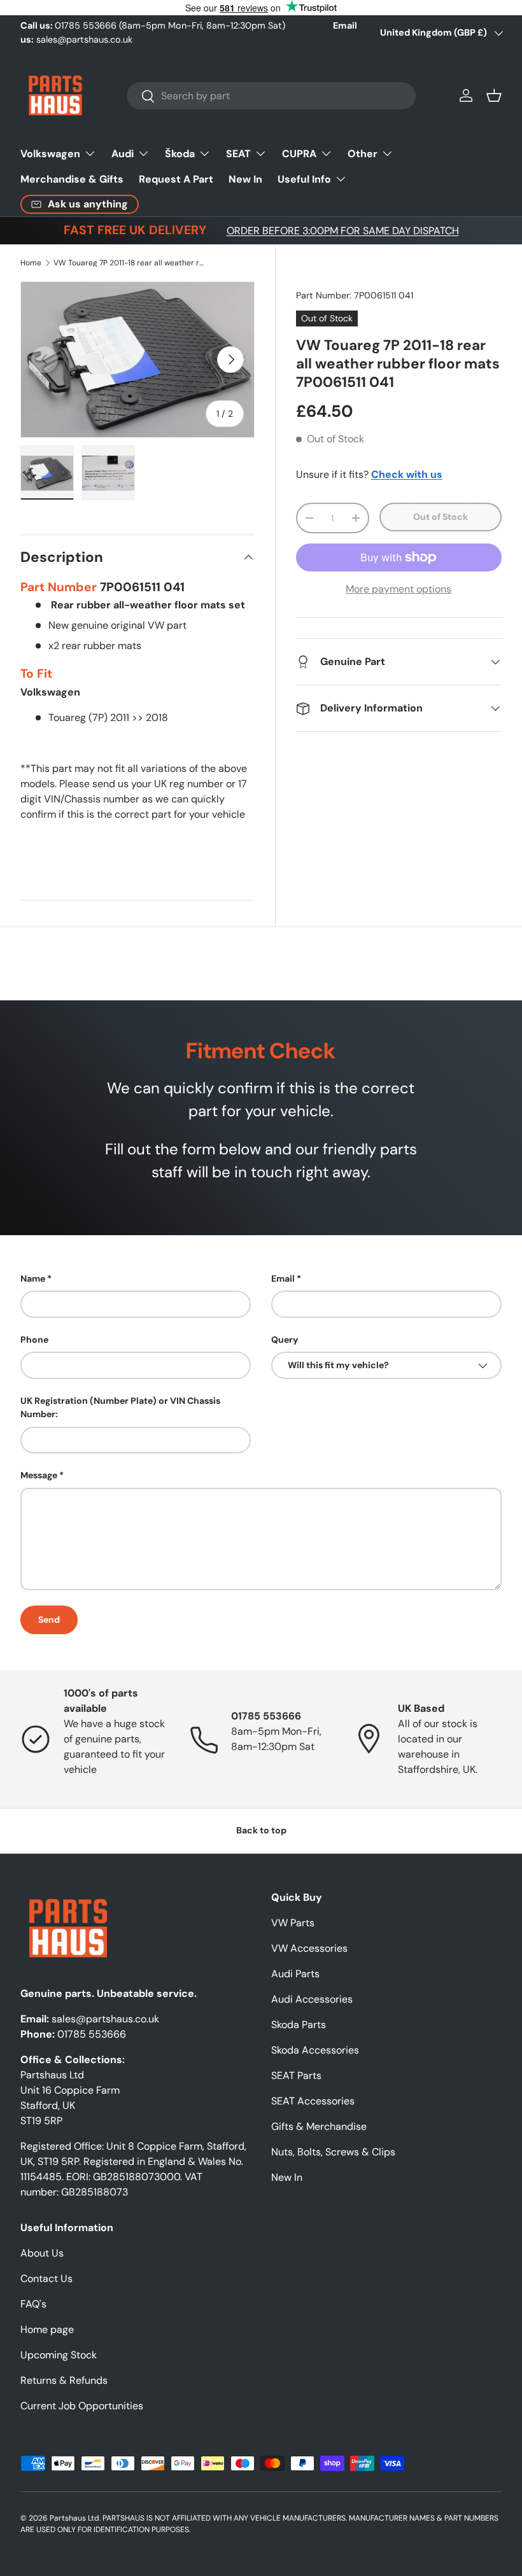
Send (49, 1620)
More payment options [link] (399, 589)
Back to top (261, 1830)
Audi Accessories (312, 1999)
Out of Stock (441, 517)
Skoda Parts (299, 2025)
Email (283, 1278)
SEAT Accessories (313, 2101)
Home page (47, 2329)
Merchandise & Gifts (72, 179)
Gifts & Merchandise (319, 2126)
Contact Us (46, 2278)
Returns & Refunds (64, 2380)
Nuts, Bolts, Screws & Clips (333, 2152)
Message (39, 1475)
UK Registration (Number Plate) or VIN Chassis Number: (120, 1407)
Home (31, 263)
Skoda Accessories (315, 2050)
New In (245, 179)
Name (33, 1278)
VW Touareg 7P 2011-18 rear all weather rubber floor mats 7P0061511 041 (130, 263)
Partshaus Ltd (74, 2518)
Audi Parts (295, 1974)
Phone (34, 1340)
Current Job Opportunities (82, 2406)
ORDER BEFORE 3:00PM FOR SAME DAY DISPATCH (343, 231)
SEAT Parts (296, 2075)
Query (285, 1340)
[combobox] (272, 96)
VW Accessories (309, 1948)
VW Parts (293, 1923)
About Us (42, 2253)
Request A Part (176, 179)
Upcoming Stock (59, 2355)
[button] (494, 95)
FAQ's (33, 2304)
